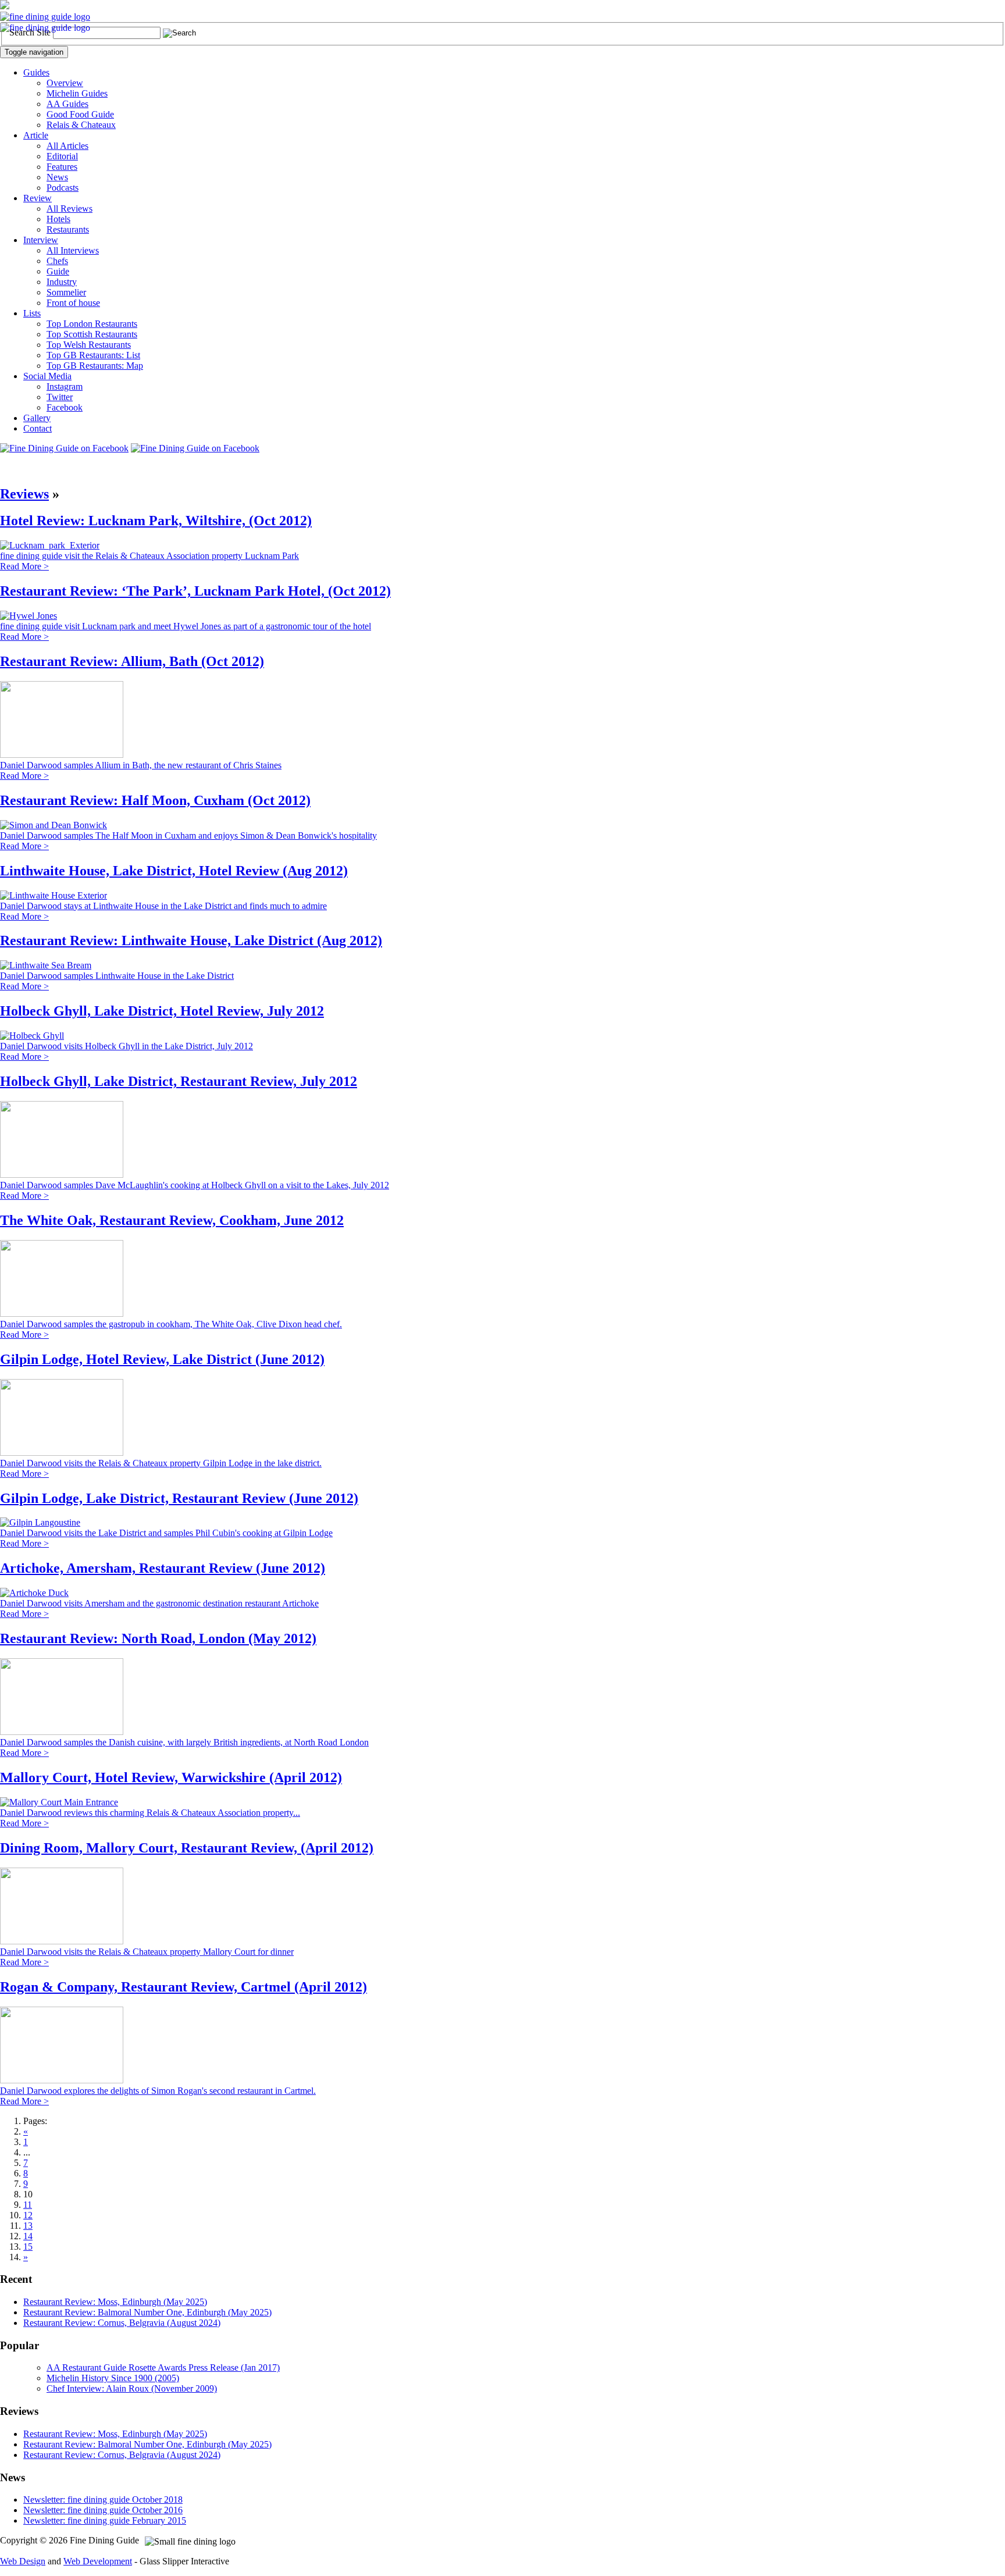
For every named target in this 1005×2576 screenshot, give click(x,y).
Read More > (24, 566)
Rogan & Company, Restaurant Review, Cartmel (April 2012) (183, 1987)
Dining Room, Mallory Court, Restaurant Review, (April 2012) (187, 1848)
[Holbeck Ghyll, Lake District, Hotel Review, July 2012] (32, 1036)
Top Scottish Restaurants (92, 334)
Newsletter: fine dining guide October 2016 (103, 2510)
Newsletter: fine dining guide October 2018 (103, 2500)
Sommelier (66, 292)
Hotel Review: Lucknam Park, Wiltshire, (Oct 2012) (156, 521)
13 (28, 2226)
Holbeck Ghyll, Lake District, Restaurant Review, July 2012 (179, 1081)
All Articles (67, 146)
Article (36, 135)
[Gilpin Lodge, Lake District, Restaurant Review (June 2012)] (40, 1522)
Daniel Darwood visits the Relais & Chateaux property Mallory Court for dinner (147, 1952)
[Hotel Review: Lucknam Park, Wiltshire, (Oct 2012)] (50, 545)
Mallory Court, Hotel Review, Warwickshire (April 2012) (171, 1777)
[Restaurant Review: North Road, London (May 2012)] (62, 1732)
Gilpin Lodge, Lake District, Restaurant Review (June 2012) (179, 1498)
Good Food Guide (80, 114)
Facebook (65, 407)
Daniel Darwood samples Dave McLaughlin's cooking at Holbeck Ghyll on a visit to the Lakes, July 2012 (195, 1185)
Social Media (47, 376)
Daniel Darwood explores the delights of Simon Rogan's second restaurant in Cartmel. (158, 2091)
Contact (38, 428)
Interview (41, 240)
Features (62, 167)
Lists (32, 313)
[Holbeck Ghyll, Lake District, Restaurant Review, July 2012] (62, 1175)
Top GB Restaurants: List (93, 355)
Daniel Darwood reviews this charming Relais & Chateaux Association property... (150, 1813)
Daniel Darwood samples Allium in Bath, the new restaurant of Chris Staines (141, 765)
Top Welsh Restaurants (89, 345)
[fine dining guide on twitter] (195, 448)
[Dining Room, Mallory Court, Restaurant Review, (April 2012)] (62, 1941)
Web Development (98, 2561)
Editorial (62, 156)
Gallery (37, 418)
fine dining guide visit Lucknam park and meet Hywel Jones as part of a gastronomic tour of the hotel (186, 626)
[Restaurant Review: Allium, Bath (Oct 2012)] (62, 755)
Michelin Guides (77, 93)
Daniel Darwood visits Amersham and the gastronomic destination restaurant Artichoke (159, 1603)
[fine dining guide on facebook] (64, 448)
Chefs (57, 261)
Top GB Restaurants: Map (95, 366)
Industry (62, 282)
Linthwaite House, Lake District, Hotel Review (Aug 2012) (174, 871)
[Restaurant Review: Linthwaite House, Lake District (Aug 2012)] (46, 965)
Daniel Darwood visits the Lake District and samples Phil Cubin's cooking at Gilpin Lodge (166, 1533)
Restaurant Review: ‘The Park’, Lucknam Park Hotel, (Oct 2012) (195, 591)
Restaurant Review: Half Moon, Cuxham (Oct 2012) (155, 800)
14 (28, 2236)
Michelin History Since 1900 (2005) (113, 2378)
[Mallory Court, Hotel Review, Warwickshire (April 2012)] (59, 1802)
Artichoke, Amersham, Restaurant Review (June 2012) (163, 1568)
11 (28, 2205)
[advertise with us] (5, 6)
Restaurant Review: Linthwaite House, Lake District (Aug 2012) (191, 940)
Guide (58, 271)
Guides (36, 72)
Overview (65, 83)
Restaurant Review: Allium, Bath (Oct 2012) (132, 661)
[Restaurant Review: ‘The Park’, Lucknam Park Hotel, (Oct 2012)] (28, 616)
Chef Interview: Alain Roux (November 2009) (132, 2388)
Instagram (65, 386)
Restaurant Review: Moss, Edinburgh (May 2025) (115, 2302)
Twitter (60, 397)
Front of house (73, 303)
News (57, 177)
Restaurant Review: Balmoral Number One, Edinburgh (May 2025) (147, 2312)
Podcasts (63, 188)
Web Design (23, 2561)
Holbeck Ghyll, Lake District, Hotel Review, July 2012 (162, 1011)
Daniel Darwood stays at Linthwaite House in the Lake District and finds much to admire (163, 906)
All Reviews (70, 209)
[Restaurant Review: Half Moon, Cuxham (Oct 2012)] (54, 825)
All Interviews (73, 250)
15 (28, 2247)
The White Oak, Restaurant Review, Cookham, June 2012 (172, 1220)
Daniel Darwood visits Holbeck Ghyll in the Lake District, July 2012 (126, 1046)
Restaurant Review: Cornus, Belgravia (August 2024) (122, 2323)
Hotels (58, 219)
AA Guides (67, 104)
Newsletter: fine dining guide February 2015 (105, 2520)
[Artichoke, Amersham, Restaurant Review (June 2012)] (34, 1593)
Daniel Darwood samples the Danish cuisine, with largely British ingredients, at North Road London (184, 1742)
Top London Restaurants (92, 324)
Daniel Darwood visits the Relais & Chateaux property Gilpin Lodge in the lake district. (161, 1463)
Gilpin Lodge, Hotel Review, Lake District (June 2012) (162, 1359)
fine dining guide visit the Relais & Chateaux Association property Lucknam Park (149, 556)
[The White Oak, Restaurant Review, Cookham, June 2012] (62, 1314)
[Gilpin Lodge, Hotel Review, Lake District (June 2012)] (62, 1453)
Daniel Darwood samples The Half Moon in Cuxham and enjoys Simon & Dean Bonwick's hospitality (188, 835)
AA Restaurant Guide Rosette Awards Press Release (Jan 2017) (163, 2367)
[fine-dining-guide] (45, 17)
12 (28, 2215)
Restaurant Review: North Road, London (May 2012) (158, 1638)
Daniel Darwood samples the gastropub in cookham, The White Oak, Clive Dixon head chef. (171, 1324)
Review (38, 198)
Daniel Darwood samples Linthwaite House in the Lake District (117, 976)
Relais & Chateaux (81, 125)
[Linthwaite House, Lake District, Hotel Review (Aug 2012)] (54, 895)
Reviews (24, 494)
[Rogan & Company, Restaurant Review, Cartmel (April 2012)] (62, 2080)
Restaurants (68, 229)
